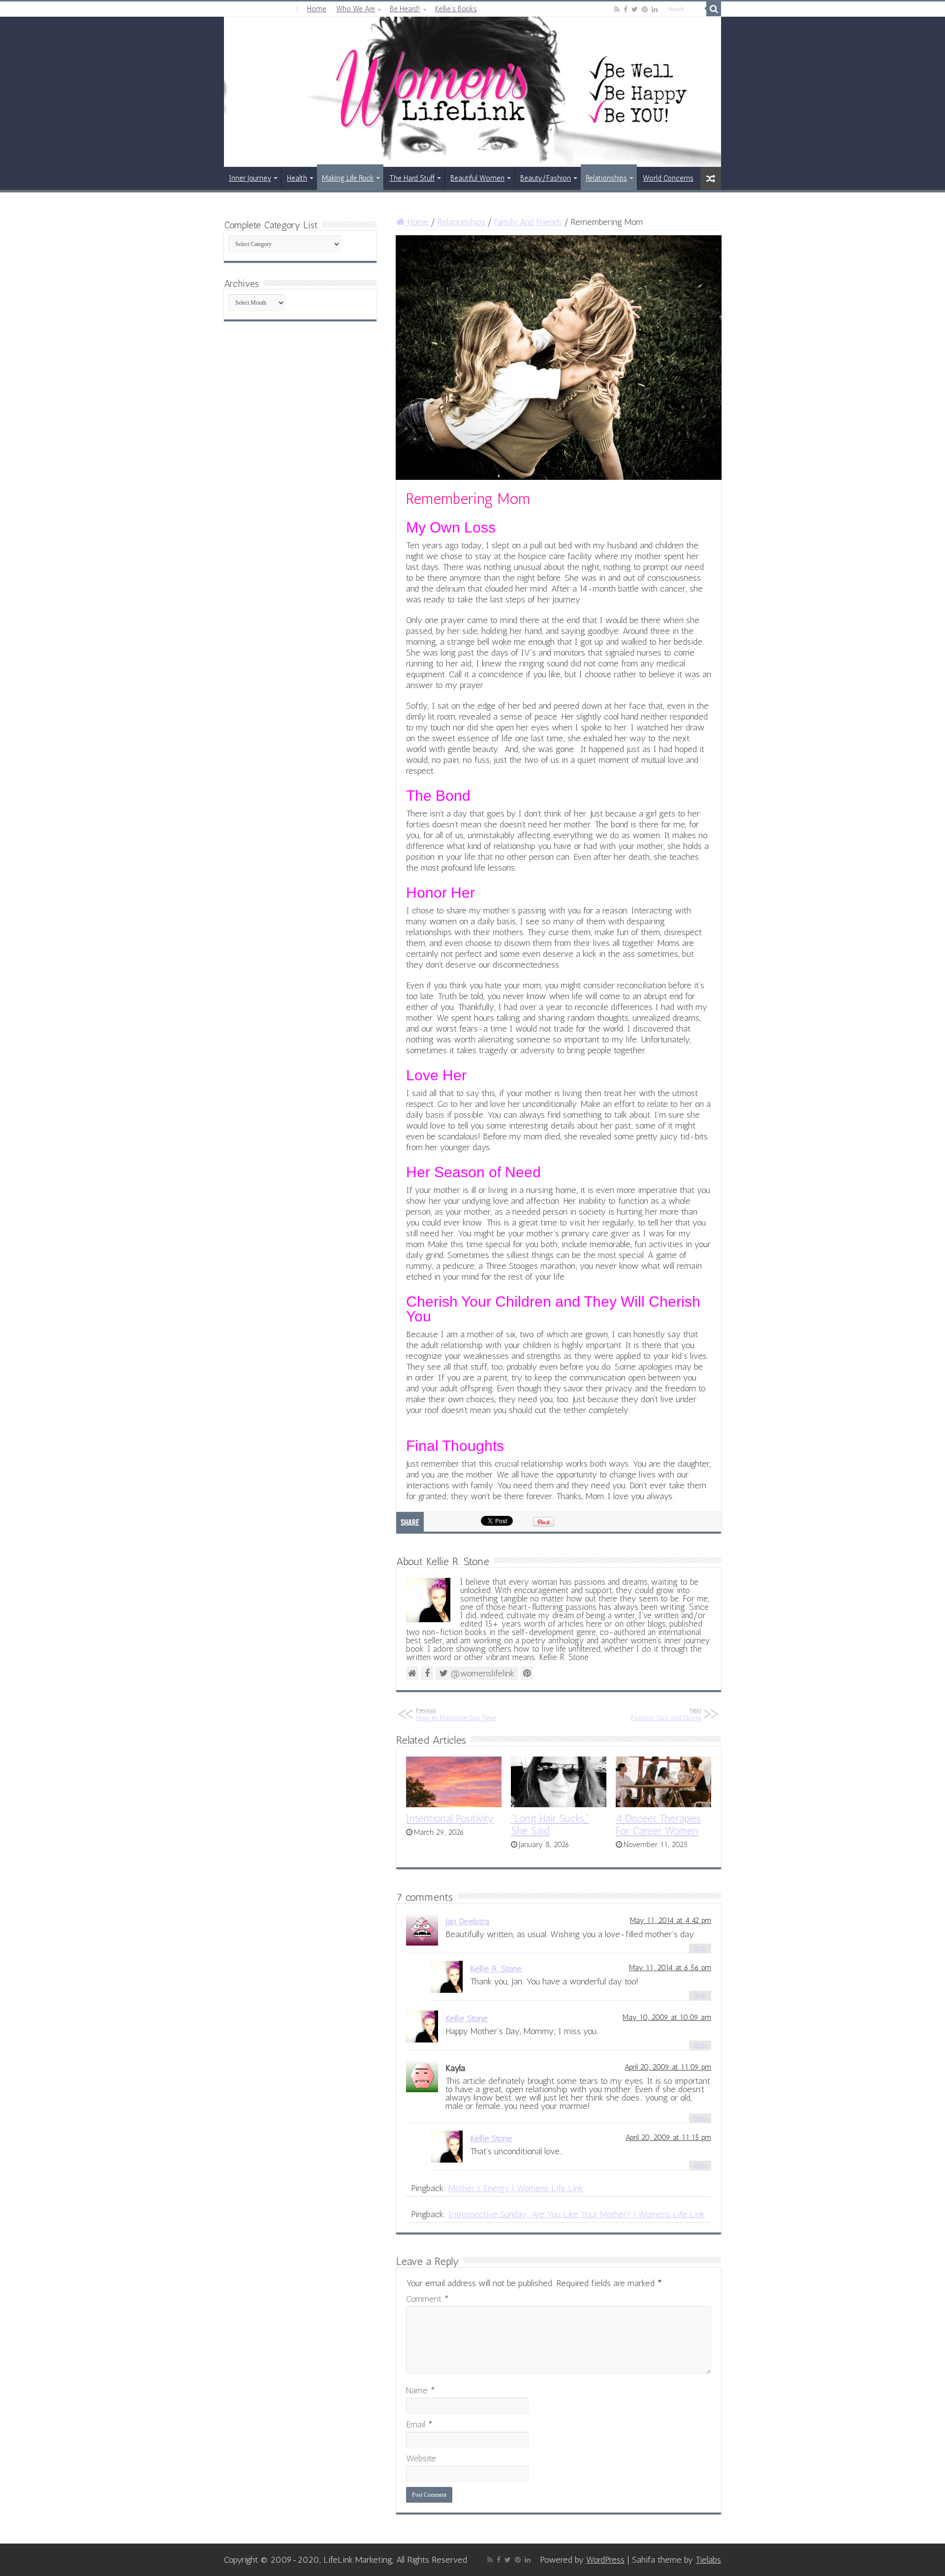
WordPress (605, 2560)
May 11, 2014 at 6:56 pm (670, 1968)
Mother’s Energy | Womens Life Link (516, 2188)
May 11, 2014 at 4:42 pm (671, 1920)
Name (421, 2390)
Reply (700, 1948)
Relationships (606, 178)
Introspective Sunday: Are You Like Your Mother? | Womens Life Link (577, 2214)
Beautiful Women (477, 178)
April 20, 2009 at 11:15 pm (668, 2137)
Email (419, 2424)
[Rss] (617, 9)
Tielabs (708, 2560)
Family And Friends (528, 222)
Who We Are (356, 9)
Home (317, 9)
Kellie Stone (467, 2018)
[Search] (714, 9)
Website (421, 2458)
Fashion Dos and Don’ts (666, 1714)
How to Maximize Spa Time (456, 1714)
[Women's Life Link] (472, 92)
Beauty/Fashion (546, 178)
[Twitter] (635, 9)
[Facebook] (626, 9)
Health (297, 178)
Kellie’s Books (456, 9)
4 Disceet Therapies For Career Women (658, 1824)
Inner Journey (250, 178)
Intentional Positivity (450, 1818)
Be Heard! (405, 9)
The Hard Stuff (412, 178)
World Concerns (668, 178)
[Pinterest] (645, 9)
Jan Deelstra (467, 1921)
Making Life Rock (348, 178)
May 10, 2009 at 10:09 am (667, 2017)
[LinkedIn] (655, 9)
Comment (427, 2299)
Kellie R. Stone (496, 1969)
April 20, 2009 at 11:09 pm (668, 2067)
